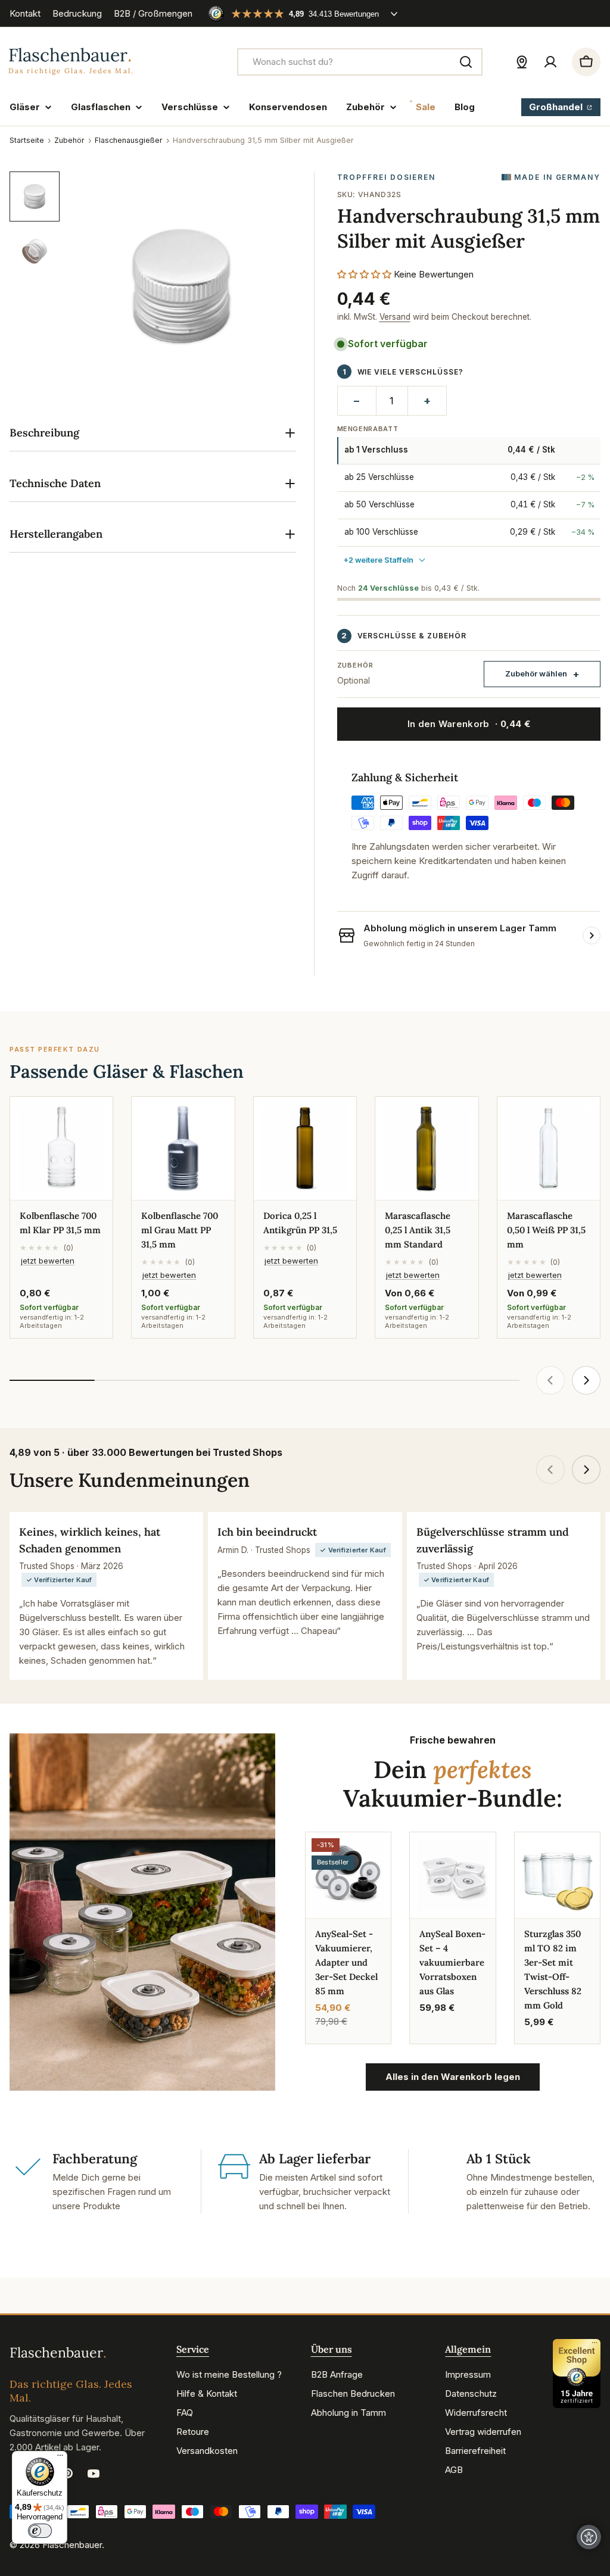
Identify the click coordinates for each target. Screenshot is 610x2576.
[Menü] (60, 2458)
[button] (364, 274)
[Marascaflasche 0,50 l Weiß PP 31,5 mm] (549, 1148)
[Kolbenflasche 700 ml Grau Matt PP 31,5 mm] (183, 1148)
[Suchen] (466, 62)
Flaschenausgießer (129, 140)
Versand (395, 317)
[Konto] (550, 62)
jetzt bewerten (48, 1261)
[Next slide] (586, 1380)
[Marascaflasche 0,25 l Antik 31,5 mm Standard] (427, 1148)
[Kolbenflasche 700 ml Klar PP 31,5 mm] (61, 1148)
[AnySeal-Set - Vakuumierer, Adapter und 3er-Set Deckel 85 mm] (348, 1875)
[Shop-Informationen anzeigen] (592, 935)
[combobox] (360, 62)
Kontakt (25, 13)
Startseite (27, 140)
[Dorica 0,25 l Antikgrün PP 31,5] (305, 1148)
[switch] (40, 2531)
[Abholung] (522, 62)
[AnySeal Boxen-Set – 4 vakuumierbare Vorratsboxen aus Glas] (452, 1875)
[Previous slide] (550, 1380)
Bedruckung (77, 13)
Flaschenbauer (72, 2545)
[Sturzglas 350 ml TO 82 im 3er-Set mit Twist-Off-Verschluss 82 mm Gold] (557, 1875)
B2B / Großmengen (153, 13)
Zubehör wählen (536, 673)
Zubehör (69, 140)
